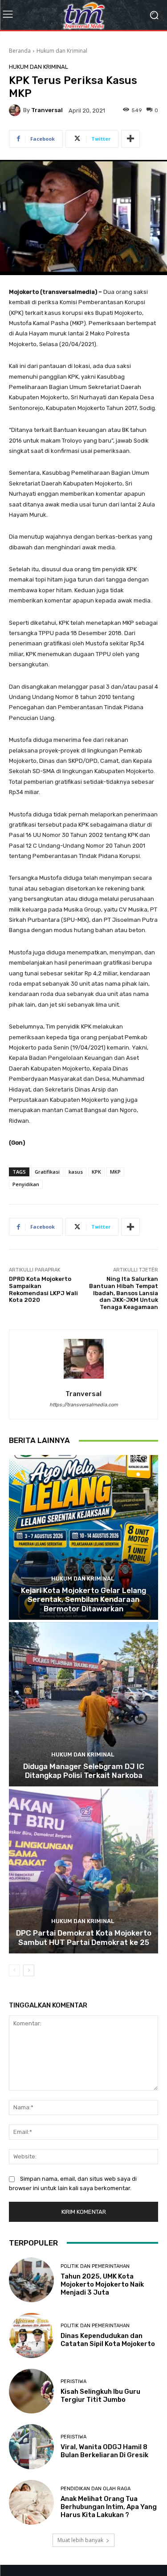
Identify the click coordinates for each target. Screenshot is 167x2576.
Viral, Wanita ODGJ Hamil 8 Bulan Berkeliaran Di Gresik (104, 2451)
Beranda (20, 51)
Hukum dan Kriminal (62, 51)
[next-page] (29, 1970)
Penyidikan (26, 1184)
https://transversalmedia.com (84, 1405)
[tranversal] (16, 110)
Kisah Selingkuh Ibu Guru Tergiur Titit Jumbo (100, 2396)
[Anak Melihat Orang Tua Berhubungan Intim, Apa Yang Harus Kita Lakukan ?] (31, 2503)
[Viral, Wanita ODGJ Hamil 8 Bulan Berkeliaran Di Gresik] (31, 2447)
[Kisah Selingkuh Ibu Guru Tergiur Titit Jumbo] (31, 2391)
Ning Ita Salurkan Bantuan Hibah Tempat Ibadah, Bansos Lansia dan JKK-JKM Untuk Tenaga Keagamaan (124, 1293)
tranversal (47, 110)
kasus (76, 1172)
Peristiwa (73, 2382)
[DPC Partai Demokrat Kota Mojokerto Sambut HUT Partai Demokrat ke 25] (83, 1871)
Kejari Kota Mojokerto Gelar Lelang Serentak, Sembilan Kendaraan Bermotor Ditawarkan (83, 1600)
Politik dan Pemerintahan (95, 2266)
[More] (130, 139)
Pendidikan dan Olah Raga (96, 2489)
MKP (115, 1172)
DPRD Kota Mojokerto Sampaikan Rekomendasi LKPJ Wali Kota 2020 (43, 1289)
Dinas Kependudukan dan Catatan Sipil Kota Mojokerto (108, 2340)
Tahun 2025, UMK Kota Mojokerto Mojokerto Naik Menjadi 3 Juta (102, 2284)
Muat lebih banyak (80, 2540)
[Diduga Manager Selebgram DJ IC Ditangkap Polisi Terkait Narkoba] (83, 1704)
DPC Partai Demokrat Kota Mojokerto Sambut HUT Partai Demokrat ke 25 (84, 1937)
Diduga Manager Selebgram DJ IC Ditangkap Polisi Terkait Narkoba (84, 1771)
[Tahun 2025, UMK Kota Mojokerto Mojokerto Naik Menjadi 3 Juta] (31, 2280)
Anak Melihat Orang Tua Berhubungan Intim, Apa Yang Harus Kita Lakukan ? (109, 2507)
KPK (96, 1172)
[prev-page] (14, 1970)
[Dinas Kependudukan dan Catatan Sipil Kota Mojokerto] (31, 2336)
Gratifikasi (47, 1172)
